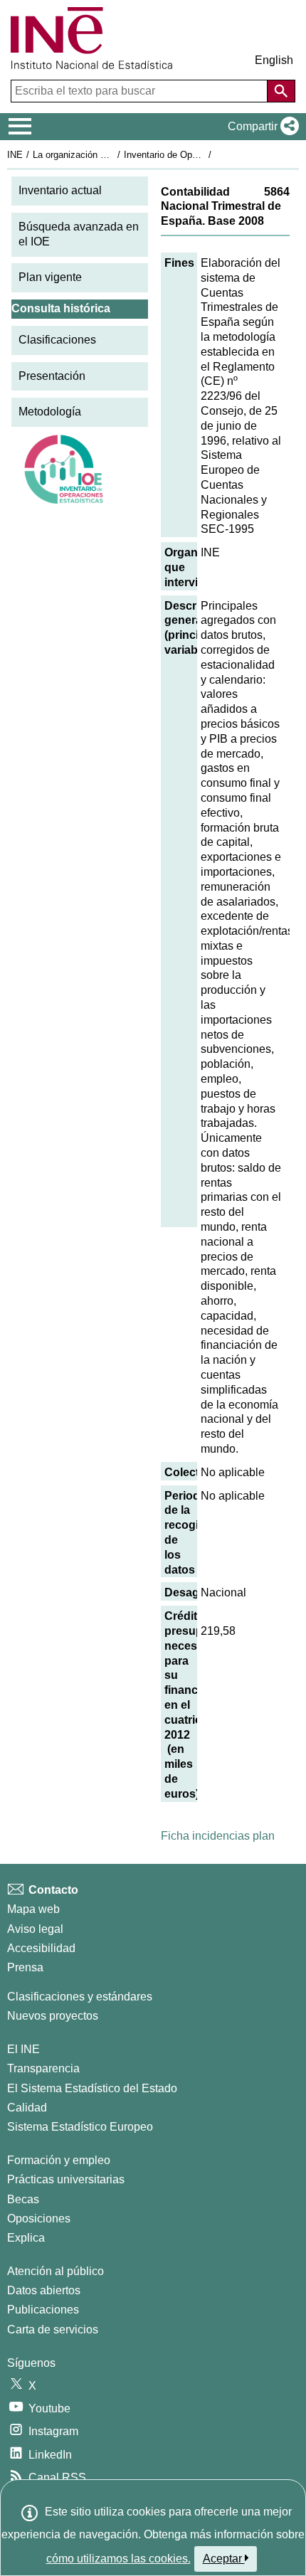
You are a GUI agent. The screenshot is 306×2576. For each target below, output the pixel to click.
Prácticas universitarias (66, 2179)
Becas (23, 2199)
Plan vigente (50, 277)
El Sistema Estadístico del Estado (92, 2088)
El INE (23, 2049)
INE (15, 155)
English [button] (274, 60)
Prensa (25, 1967)
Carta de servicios (53, 2329)
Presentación (52, 376)
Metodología (50, 412)
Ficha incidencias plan (218, 1836)
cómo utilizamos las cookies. (118, 2559)
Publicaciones (43, 2310)
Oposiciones (39, 2219)
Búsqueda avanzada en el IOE (79, 234)
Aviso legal (35, 1929)
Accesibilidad (41, 1948)
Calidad (27, 2108)
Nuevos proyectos (53, 2016)
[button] (260, 127)
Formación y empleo (59, 2160)
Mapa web (33, 1909)
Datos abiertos (44, 2290)
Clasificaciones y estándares (80, 1997)
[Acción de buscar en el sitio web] (281, 91)
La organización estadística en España (113, 155)
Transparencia (43, 2068)
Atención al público (56, 2271)
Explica (26, 2238)
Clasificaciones (57, 340)
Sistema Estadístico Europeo (80, 2127)
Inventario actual (60, 190)
